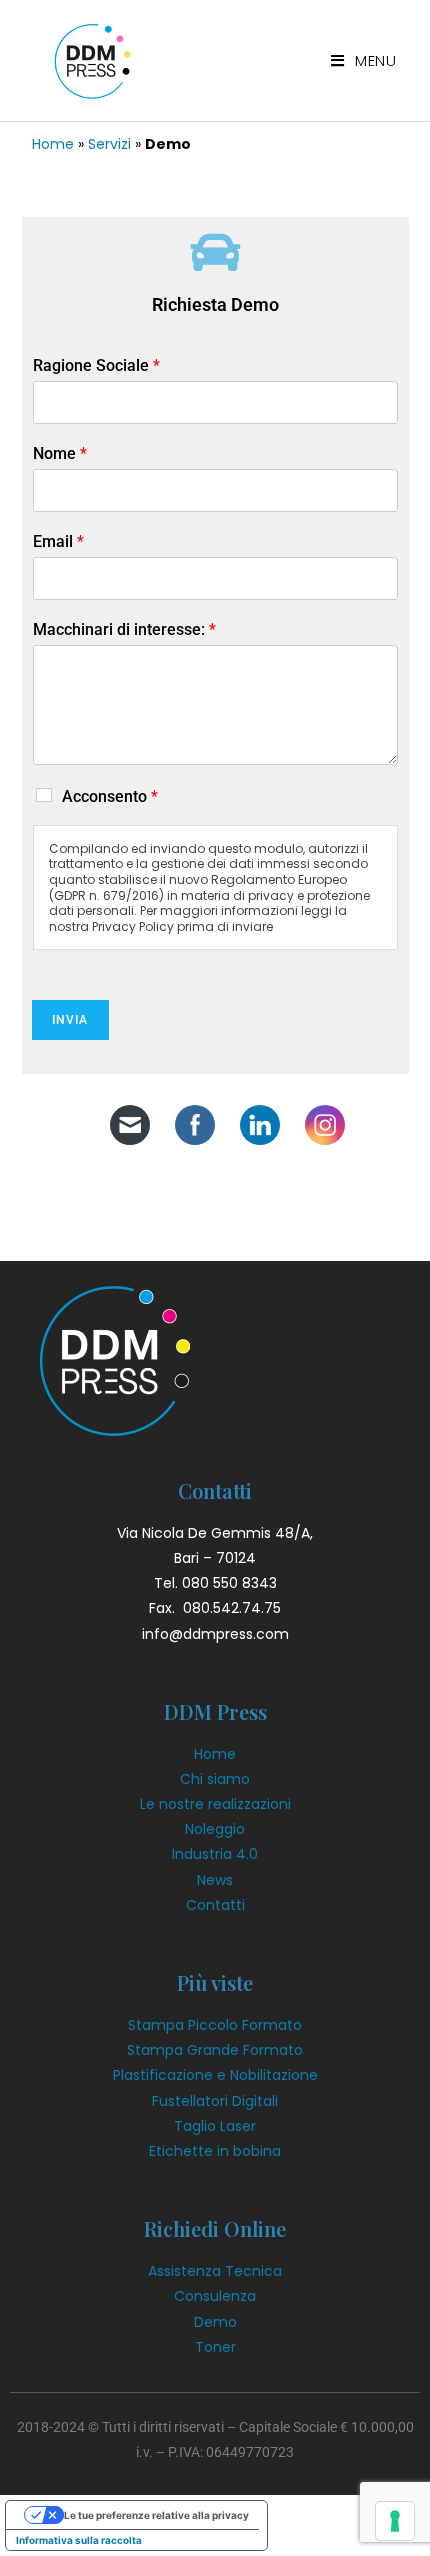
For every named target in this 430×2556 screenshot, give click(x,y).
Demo (215, 2322)
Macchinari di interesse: (124, 629)
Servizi (109, 144)
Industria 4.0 (215, 1854)
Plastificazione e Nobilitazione (215, 2075)
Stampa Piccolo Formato (215, 2025)
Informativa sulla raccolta (79, 2540)
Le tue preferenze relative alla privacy (156, 2515)
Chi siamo (215, 1779)
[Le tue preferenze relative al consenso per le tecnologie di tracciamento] (395, 2521)
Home (53, 144)
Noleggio (215, 1829)
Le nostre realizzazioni (215, 1804)
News (215, 1880)
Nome (60, 453)
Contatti (215, 1905)
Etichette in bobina (215, 2151)
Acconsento (110, 796)
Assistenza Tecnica (215, 2271)
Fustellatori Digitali (215, 2101)
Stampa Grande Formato (215, 2050)
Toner (215, 2347)
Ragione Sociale (96, 365)
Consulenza (215, 2296)
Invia (70, 1020)
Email (58, 541)
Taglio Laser (215, 2126)
